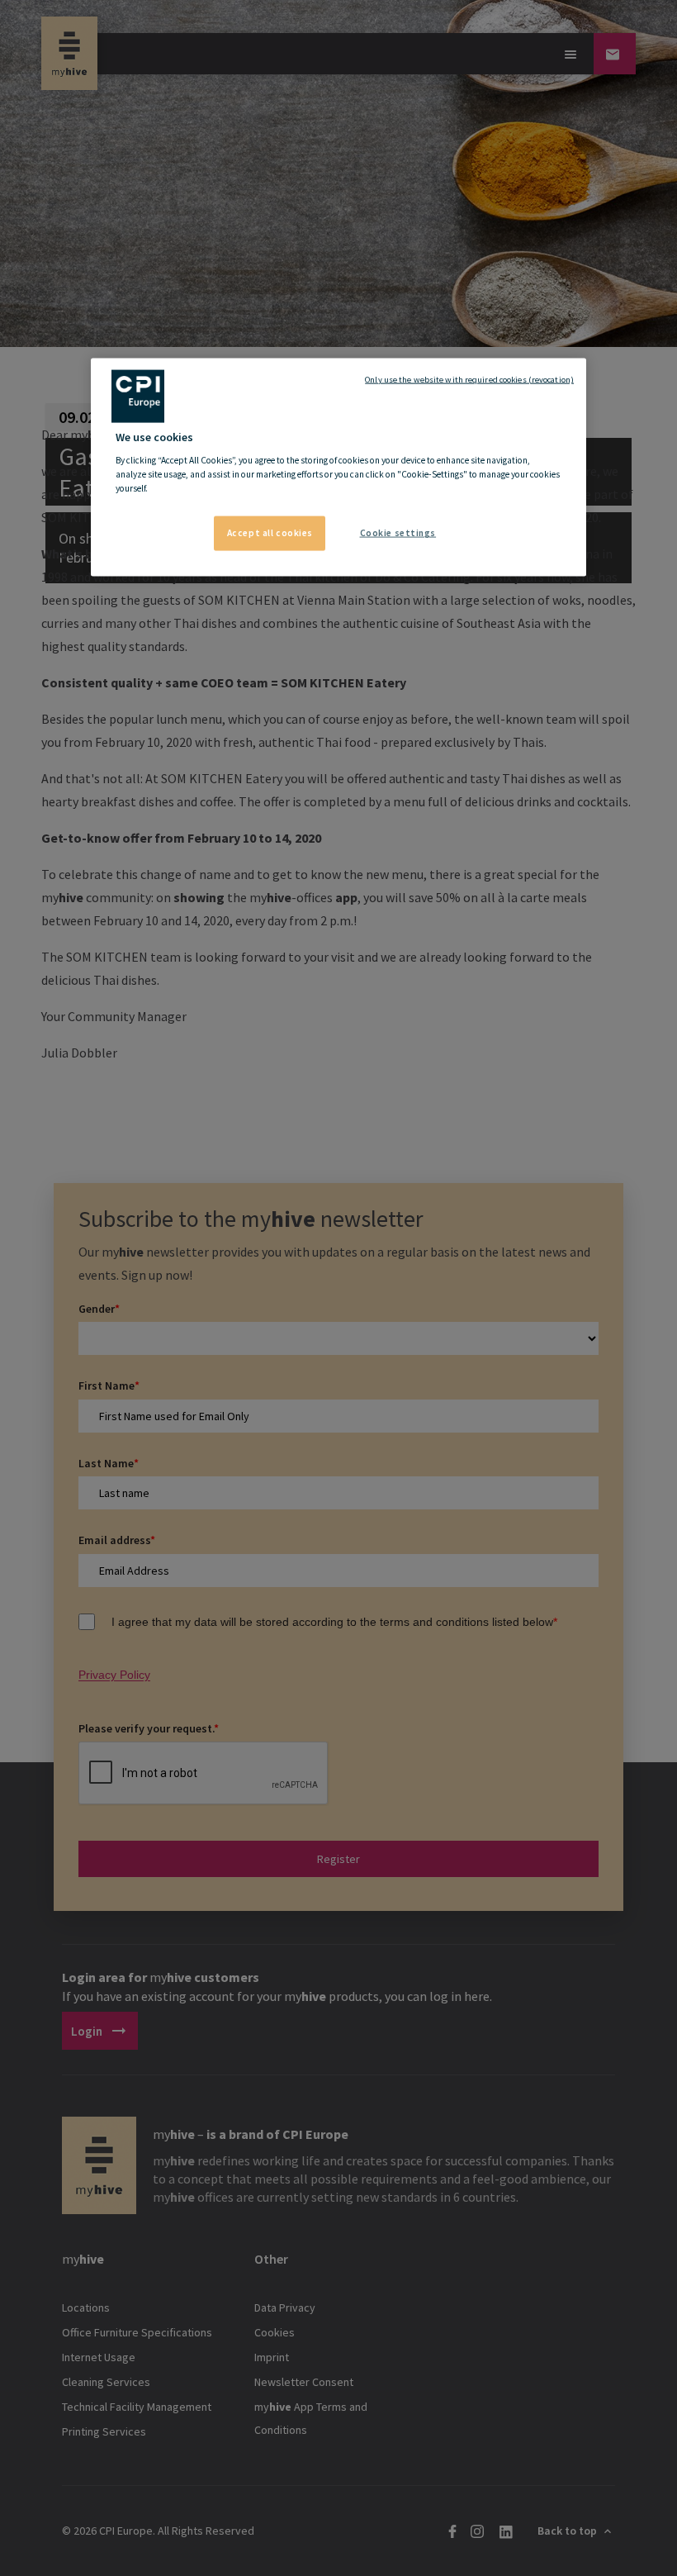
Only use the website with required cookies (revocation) (469, 379)
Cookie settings (398, 533)
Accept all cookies (270, 533)
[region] (338, 467)
